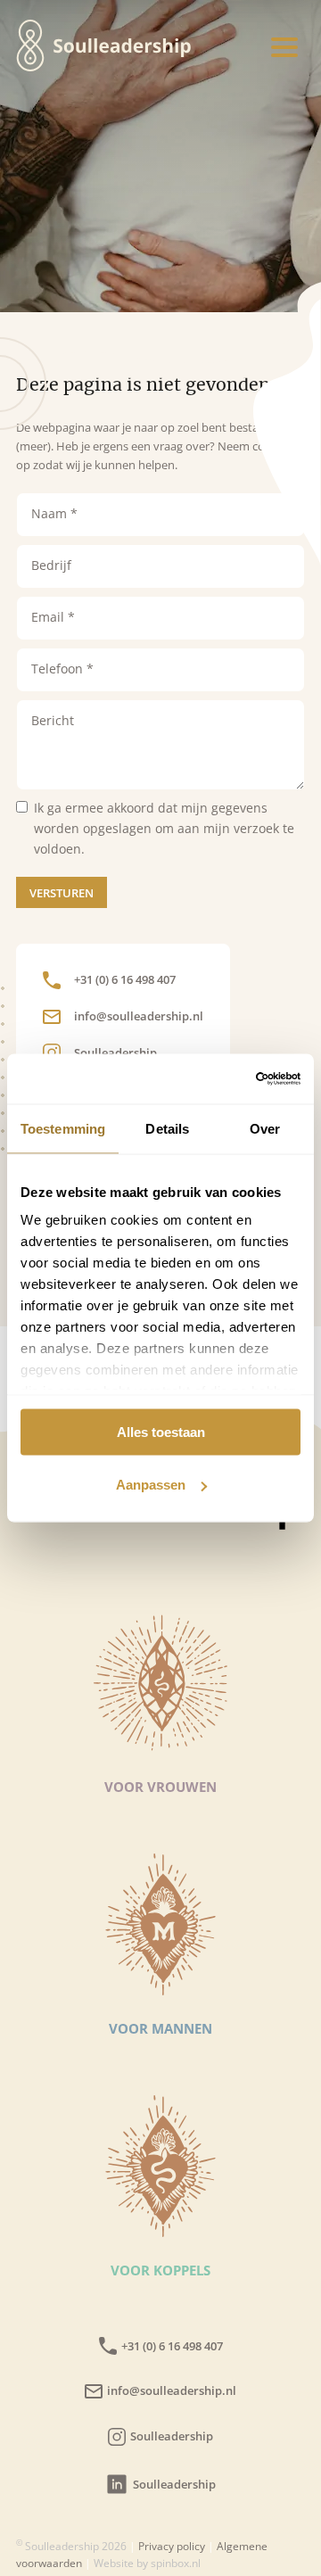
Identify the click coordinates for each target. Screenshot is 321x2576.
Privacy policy (172, 2546)
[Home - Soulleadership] (30, 48)
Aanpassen (151, 1485)
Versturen (62, 893)
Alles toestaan (161, 1431)
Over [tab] (265, 1128)
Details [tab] (167, 1128)
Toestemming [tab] (63, 1128)
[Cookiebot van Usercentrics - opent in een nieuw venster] (226, 1079)
